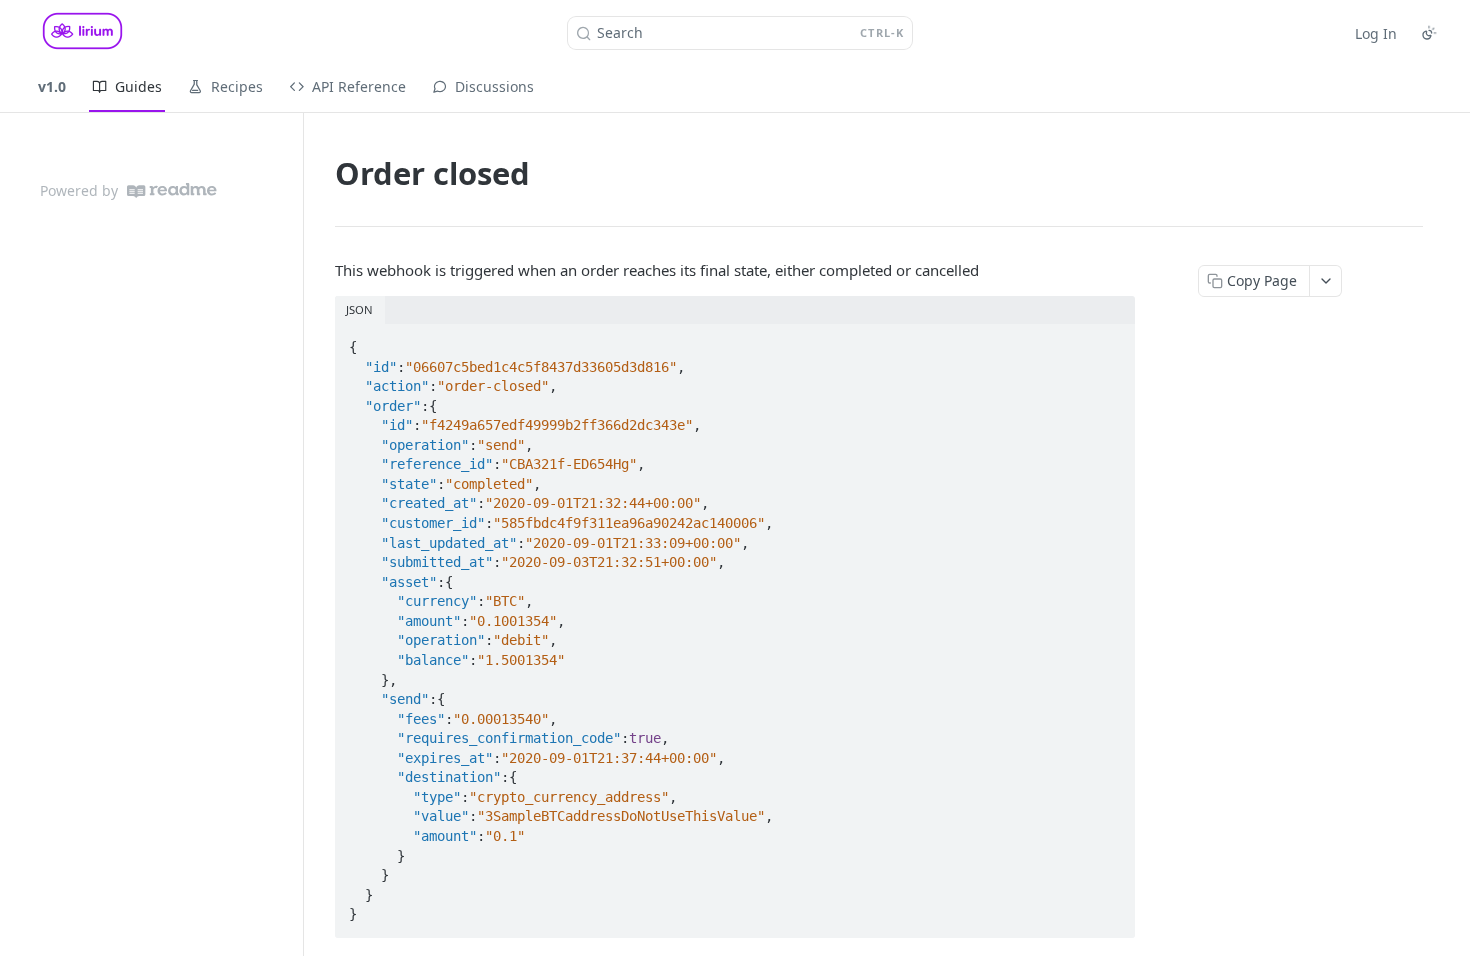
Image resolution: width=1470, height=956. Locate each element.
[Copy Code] (1111, 341)
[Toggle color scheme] (1429, 33)
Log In (1376, 33)
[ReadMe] (172, 190)
